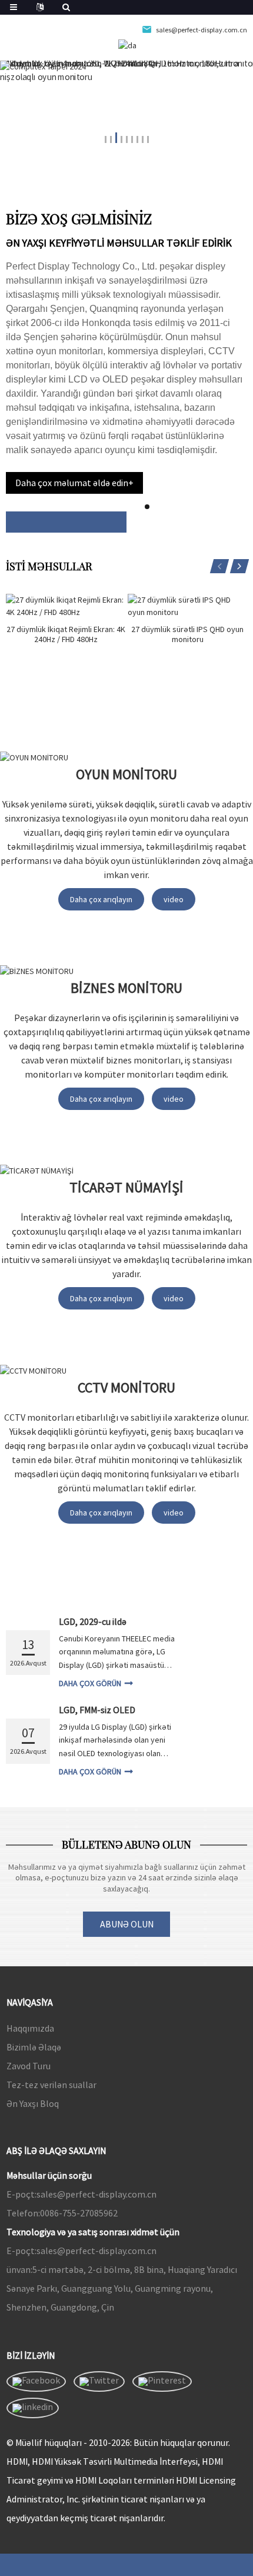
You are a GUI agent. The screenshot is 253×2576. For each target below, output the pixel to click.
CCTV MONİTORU (126, 1387)
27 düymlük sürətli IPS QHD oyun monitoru (187, 634)
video (174, 899)
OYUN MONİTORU (126, 774)
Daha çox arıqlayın (101, 899)
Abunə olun (127, 1924)
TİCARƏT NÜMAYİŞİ (126, 1187)
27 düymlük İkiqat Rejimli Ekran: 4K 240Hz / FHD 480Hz (66, 634)
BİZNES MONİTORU (126, 988)
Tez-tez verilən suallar (51, 2085)
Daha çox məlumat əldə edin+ (74, 483)
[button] (106, 137)
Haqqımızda (30, 2028)
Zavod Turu (29, 2066)
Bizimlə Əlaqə (34, 2047)
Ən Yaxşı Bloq (33, 2103)
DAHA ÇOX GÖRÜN (90, 1683)
